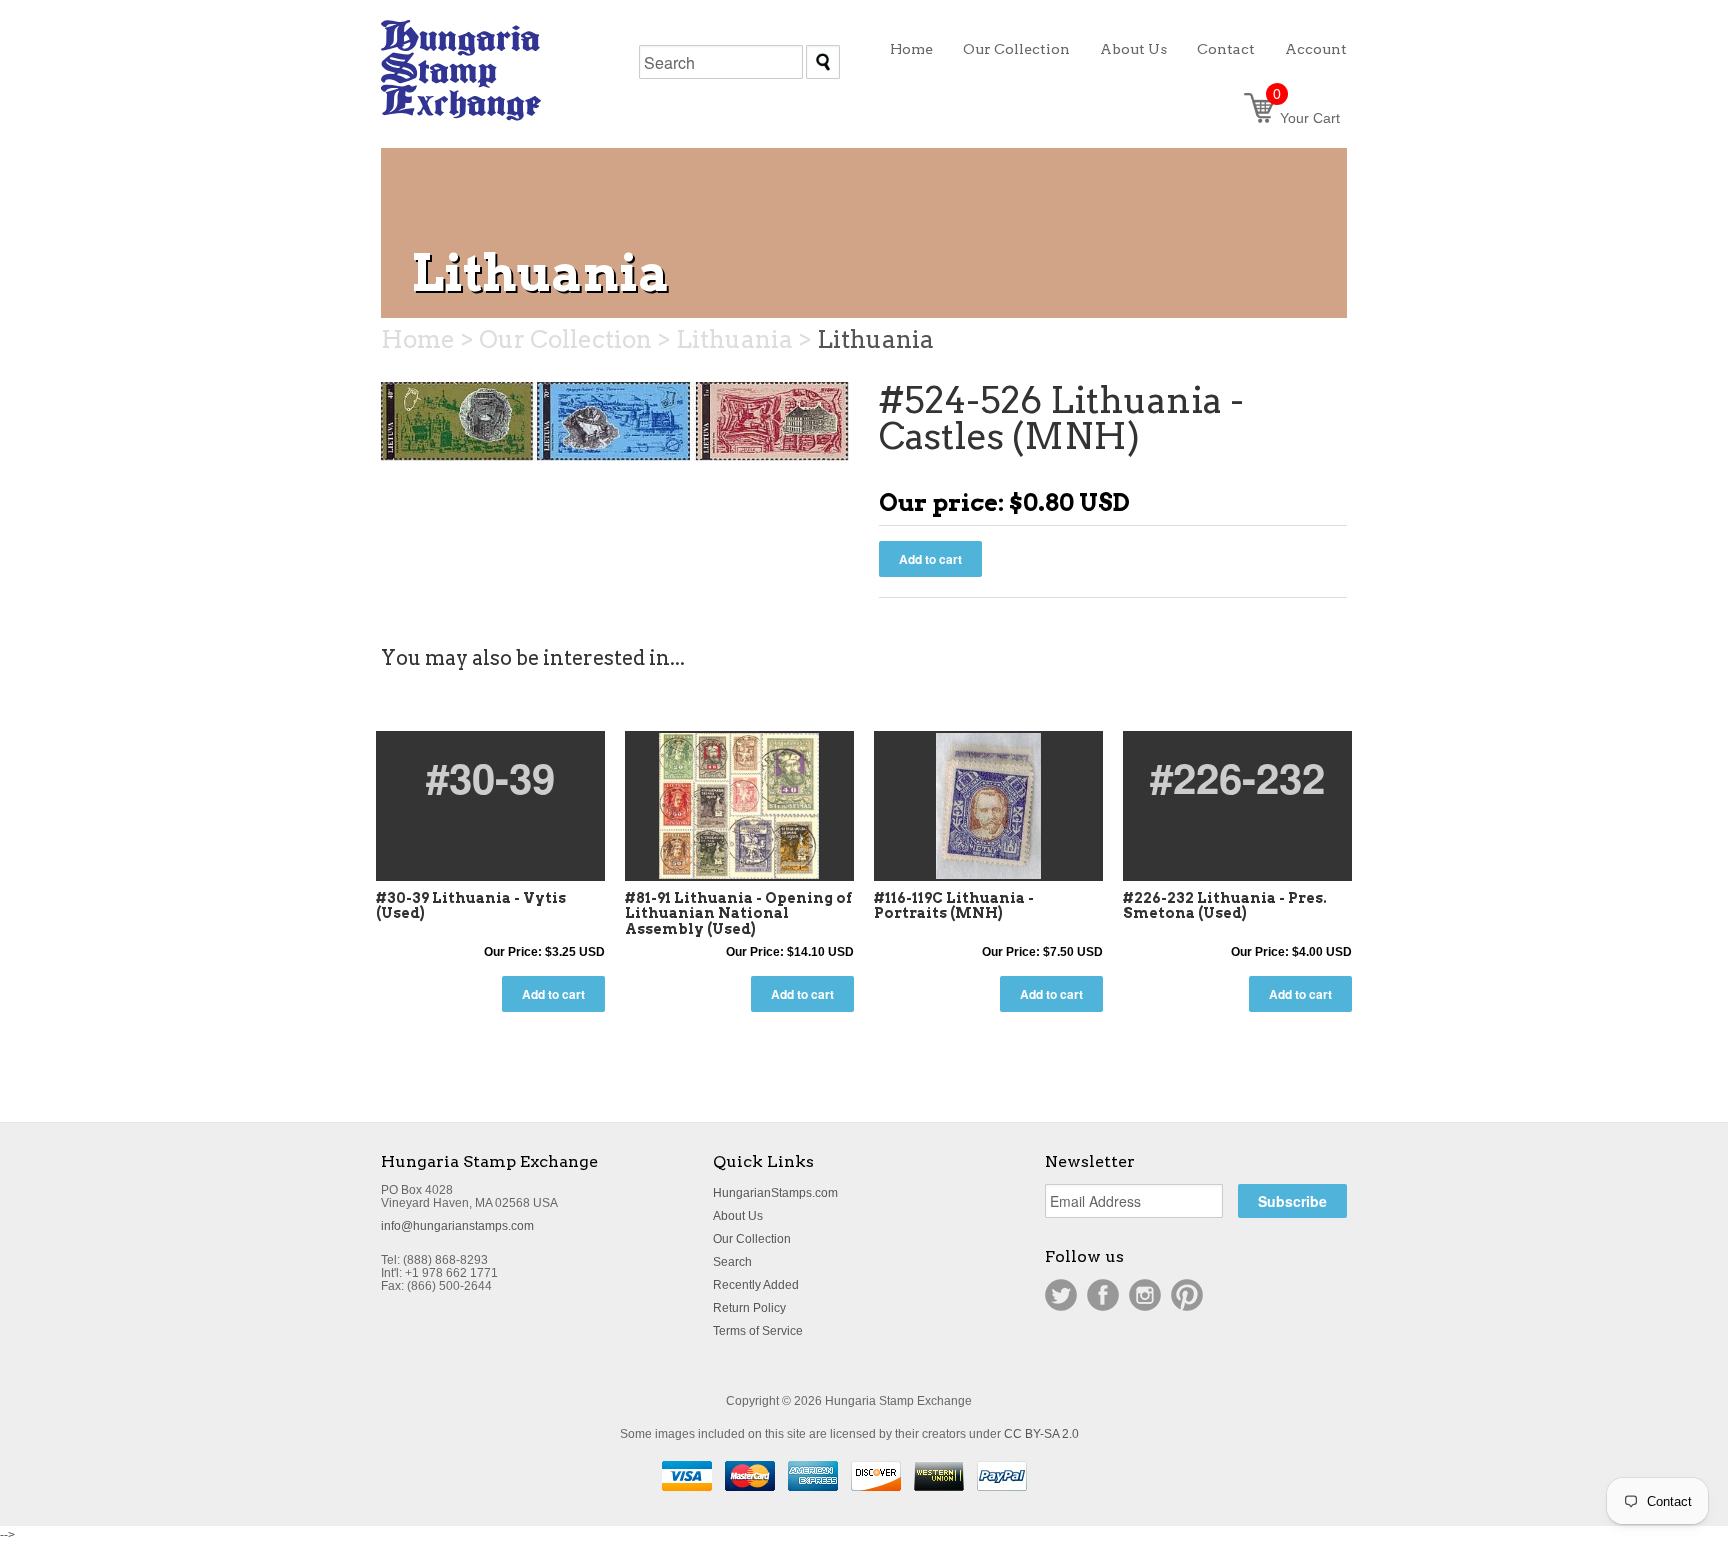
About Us (738, 1216)
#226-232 (1237, 777)
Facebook (1103, 1295)
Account (1316, 49)
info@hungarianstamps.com (457, 1226)
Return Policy (749, 1308)
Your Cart (1306, 118)
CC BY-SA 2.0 (1041, 1434)
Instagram (1145, 1295)
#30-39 (490, 777)
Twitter (1061, 1295)
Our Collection (752, 1239)
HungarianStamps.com (775, 1193)
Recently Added (756, 1285)
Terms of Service (758, 1331)
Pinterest (1187, 1295)
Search (732, 1262)
